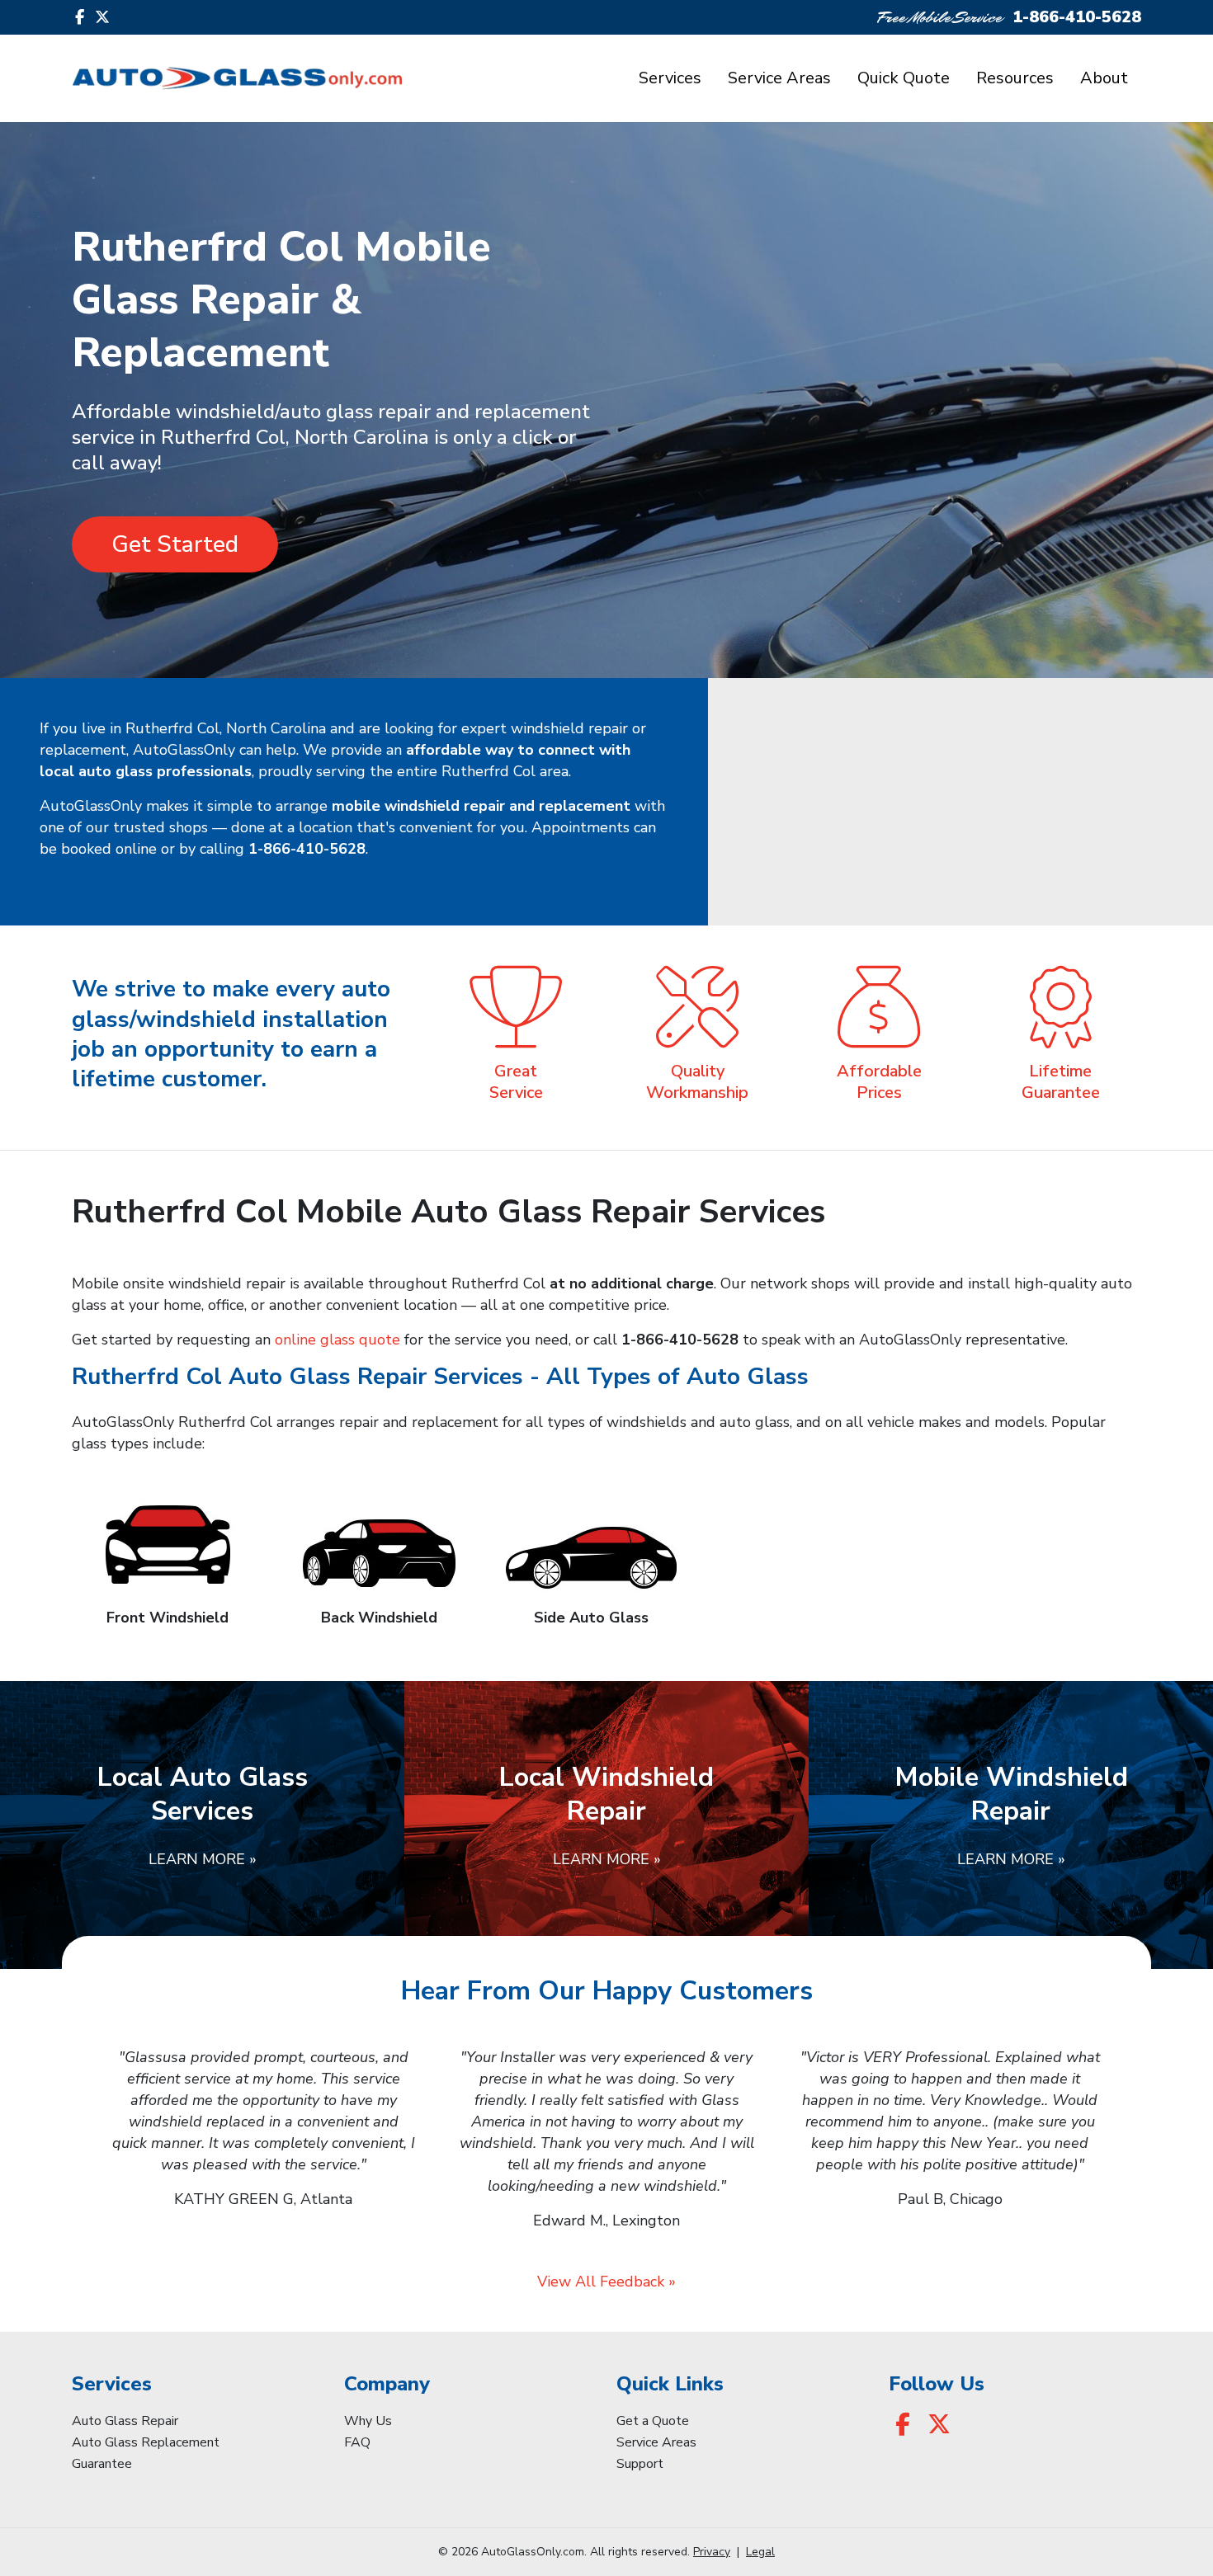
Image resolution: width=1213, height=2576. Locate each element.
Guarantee (102, 2464)
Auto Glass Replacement (146, 2442)
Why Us (368, 2421)
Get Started (175, 544)
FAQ (357, 2442)
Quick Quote (904, 78)
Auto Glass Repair (125, 2421)
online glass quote (337, 1340)
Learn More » (203, 1859)
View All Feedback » (606, 2282)
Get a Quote (653, 2421)
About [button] (1104, 78)
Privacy (712, 2552)
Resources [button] (1015, 78)
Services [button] (670, 78)
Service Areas (779, 78)
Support (640, 2464)
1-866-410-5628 (1077, 17)
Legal (760, 2552)
